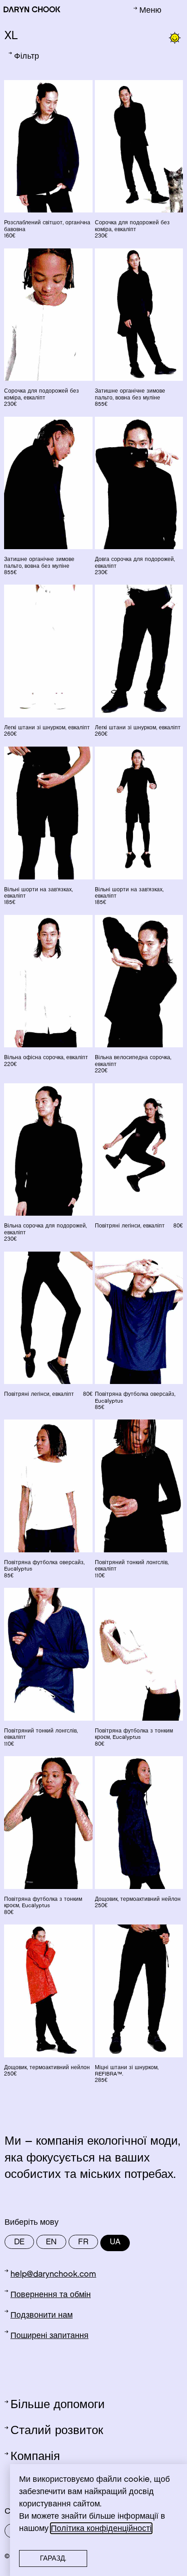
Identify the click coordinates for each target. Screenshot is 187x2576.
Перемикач (25, 2502)
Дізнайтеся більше (70, 2483)
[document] (93, 1288)
